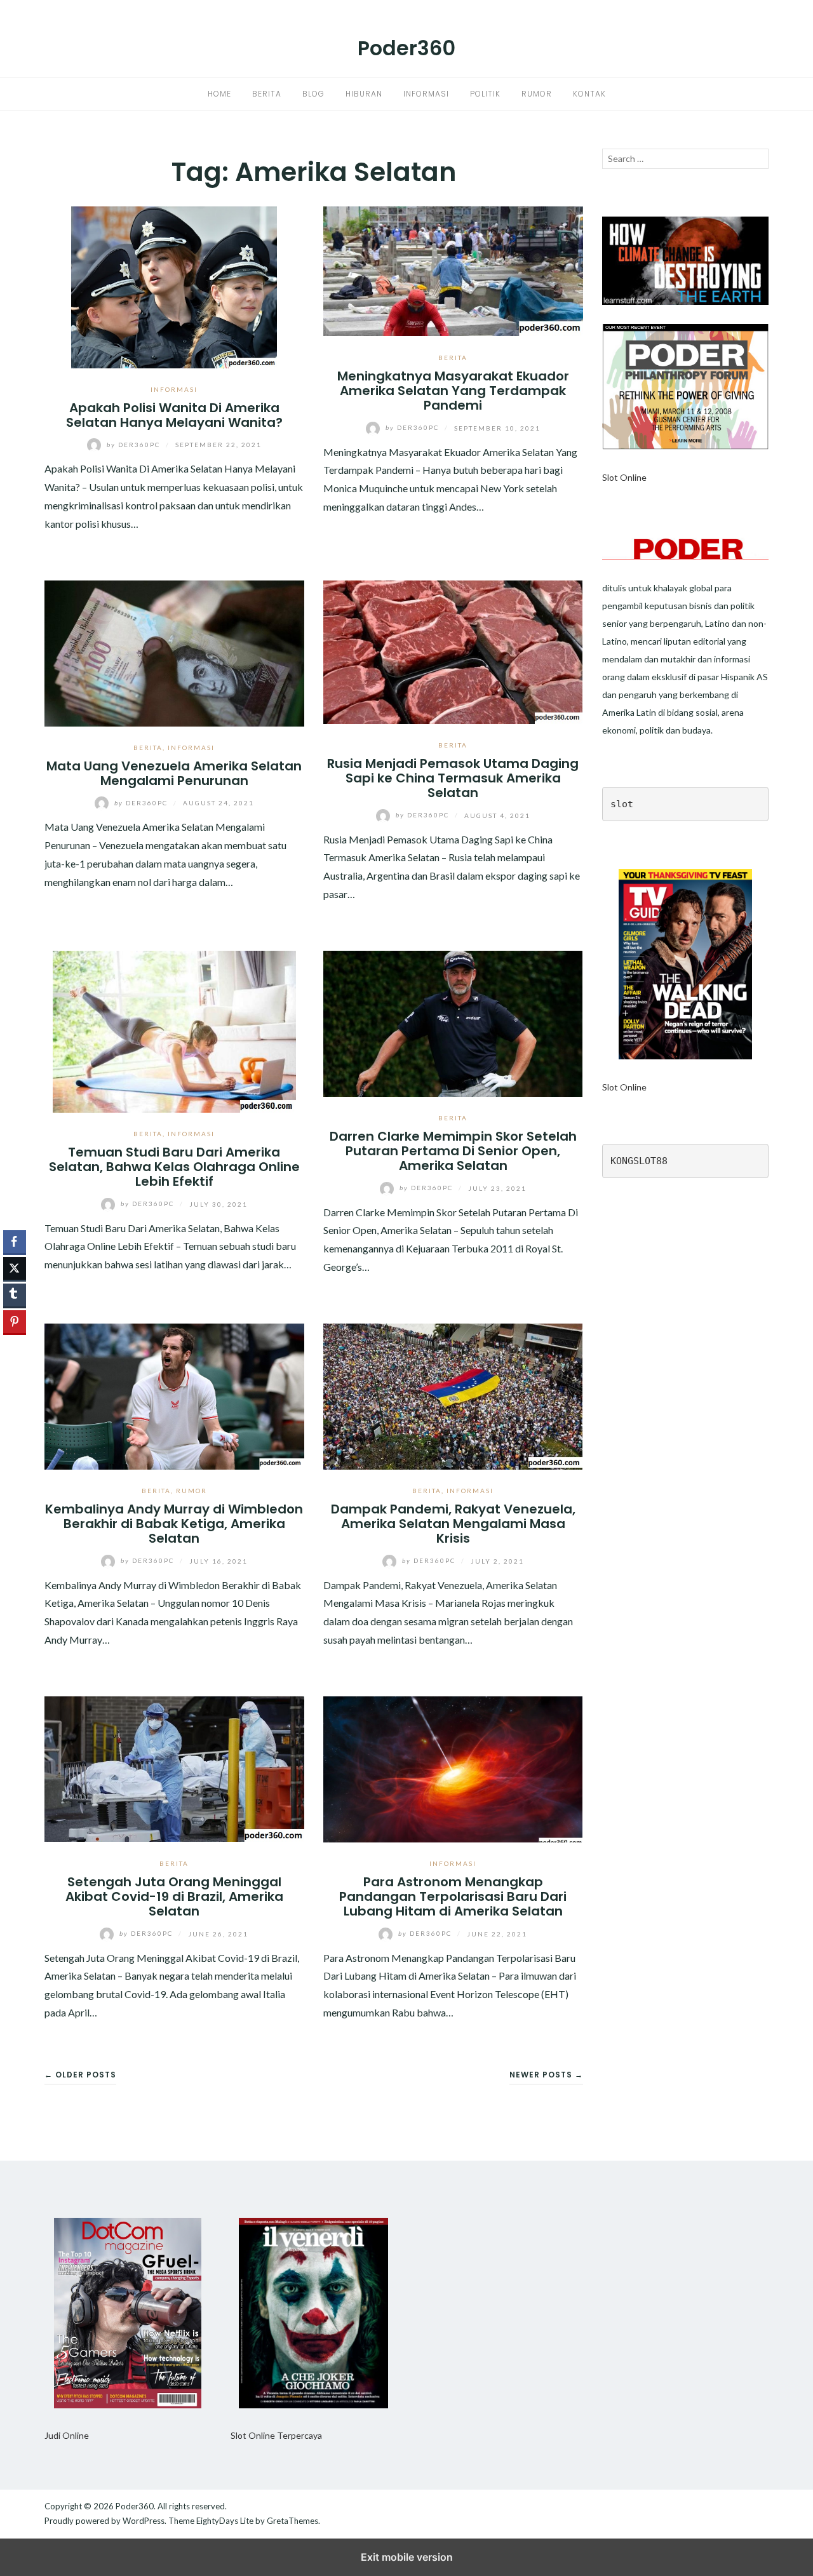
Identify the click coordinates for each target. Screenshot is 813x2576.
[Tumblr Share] (15, 1295)
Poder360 (406, 48)
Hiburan (364, 94)
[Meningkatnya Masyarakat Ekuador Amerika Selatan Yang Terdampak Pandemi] (453, 270)
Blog (313, 94)
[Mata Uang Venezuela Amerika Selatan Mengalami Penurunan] (174, 652)
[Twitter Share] (15, 1268)
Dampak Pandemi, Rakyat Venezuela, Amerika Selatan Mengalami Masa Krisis (453, 1524)
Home (219, 94)
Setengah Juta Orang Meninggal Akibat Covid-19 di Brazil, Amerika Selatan (174, 1897)
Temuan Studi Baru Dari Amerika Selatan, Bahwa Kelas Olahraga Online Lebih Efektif (174, 1167)
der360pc (135, 445)
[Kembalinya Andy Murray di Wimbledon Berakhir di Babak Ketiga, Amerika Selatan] (174, 1395)
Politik (485, 94)
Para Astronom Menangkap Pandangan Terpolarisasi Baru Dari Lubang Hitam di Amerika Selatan (453, 1897)
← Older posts (80, 2075)
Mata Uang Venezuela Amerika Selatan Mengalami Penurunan (174, 773)
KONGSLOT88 (639, 1161)
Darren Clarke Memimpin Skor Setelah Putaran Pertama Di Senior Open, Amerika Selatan (453, 1151)
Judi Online (67, 2435)
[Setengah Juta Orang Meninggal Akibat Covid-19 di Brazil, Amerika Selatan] (174, 1768)
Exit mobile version (407, 2557)
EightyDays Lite (225, 2521)
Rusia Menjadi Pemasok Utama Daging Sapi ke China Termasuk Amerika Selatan (453, 778)
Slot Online (624, 477)
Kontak (589, 94)
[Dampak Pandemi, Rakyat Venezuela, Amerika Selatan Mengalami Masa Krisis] (453, 1395)
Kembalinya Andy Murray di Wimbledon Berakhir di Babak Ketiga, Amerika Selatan (174, 1524)
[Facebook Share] (15, 1242)
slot (622, 804)
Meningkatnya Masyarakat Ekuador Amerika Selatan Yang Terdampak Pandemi (453, 391)
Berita (267, 94)
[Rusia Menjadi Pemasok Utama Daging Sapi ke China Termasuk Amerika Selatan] (453, 651)
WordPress (144, 2521)
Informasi (426, 94)
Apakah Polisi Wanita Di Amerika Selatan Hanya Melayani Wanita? (174, 415)
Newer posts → (546, 2075)
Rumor (537, 94)
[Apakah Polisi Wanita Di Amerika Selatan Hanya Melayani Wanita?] (174, 285)
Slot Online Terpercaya (276, 2435)
